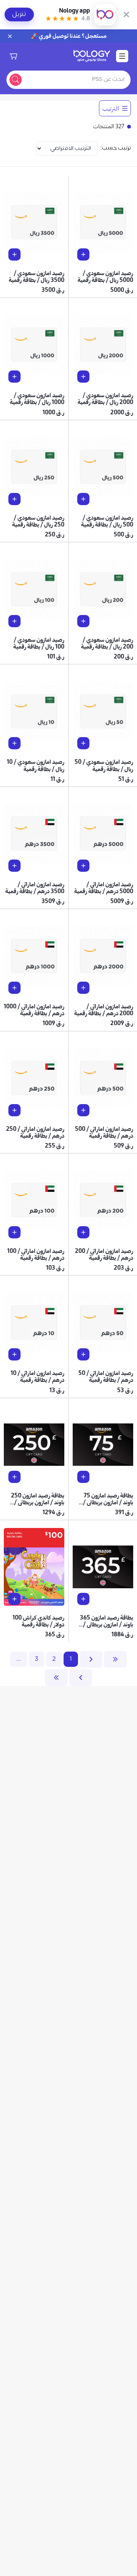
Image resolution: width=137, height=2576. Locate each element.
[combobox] (78, 80)
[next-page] (81, 1678)
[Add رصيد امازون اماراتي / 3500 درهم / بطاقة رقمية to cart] (14, 866)
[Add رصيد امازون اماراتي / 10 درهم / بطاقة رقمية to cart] (14, 1354)
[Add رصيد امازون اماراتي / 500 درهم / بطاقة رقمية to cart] (83, 1110)
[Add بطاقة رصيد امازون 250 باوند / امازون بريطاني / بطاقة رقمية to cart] (14, 1477)
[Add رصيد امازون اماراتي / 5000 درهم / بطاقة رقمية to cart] (83, 866)
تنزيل (19, 14)
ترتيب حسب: (116, 148)
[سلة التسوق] (13, 56)
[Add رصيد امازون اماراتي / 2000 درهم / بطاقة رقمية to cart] (83, 988)
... (19, 1659)
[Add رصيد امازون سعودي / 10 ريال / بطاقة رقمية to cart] (14, 743)
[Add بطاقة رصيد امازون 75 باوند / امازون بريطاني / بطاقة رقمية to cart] (83, 1477)
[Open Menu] (122, 56)
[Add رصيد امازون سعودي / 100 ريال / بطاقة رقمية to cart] (14, 621)
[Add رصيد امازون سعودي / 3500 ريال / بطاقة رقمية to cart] (14, 254)
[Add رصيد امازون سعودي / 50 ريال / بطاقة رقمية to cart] (83, 743)
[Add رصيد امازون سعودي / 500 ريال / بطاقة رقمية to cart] (83, 499)
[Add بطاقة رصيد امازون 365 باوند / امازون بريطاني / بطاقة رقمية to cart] (83, 1599)
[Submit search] (16, 80)
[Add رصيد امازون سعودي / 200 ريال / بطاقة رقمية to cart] (83, 621)
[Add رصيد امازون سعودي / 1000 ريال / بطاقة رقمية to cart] (14, 377)
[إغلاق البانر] (126, 14)
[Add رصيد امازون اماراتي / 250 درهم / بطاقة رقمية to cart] (14, 1110)
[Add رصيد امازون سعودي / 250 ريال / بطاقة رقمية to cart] (14, 499)
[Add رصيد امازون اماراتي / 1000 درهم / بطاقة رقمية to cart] (14, 988)
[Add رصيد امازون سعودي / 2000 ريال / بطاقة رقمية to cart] (83, 377)
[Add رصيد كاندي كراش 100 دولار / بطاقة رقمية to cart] (14, 1599)
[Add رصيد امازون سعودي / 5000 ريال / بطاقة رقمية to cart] (83, 254)
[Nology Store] (92, 56)
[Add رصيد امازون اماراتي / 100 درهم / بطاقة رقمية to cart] (14, 1232)
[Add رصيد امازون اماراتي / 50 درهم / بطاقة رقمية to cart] (83, 1354)
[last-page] (56, 1678)
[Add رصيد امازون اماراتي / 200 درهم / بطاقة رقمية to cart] (83, 1232)
